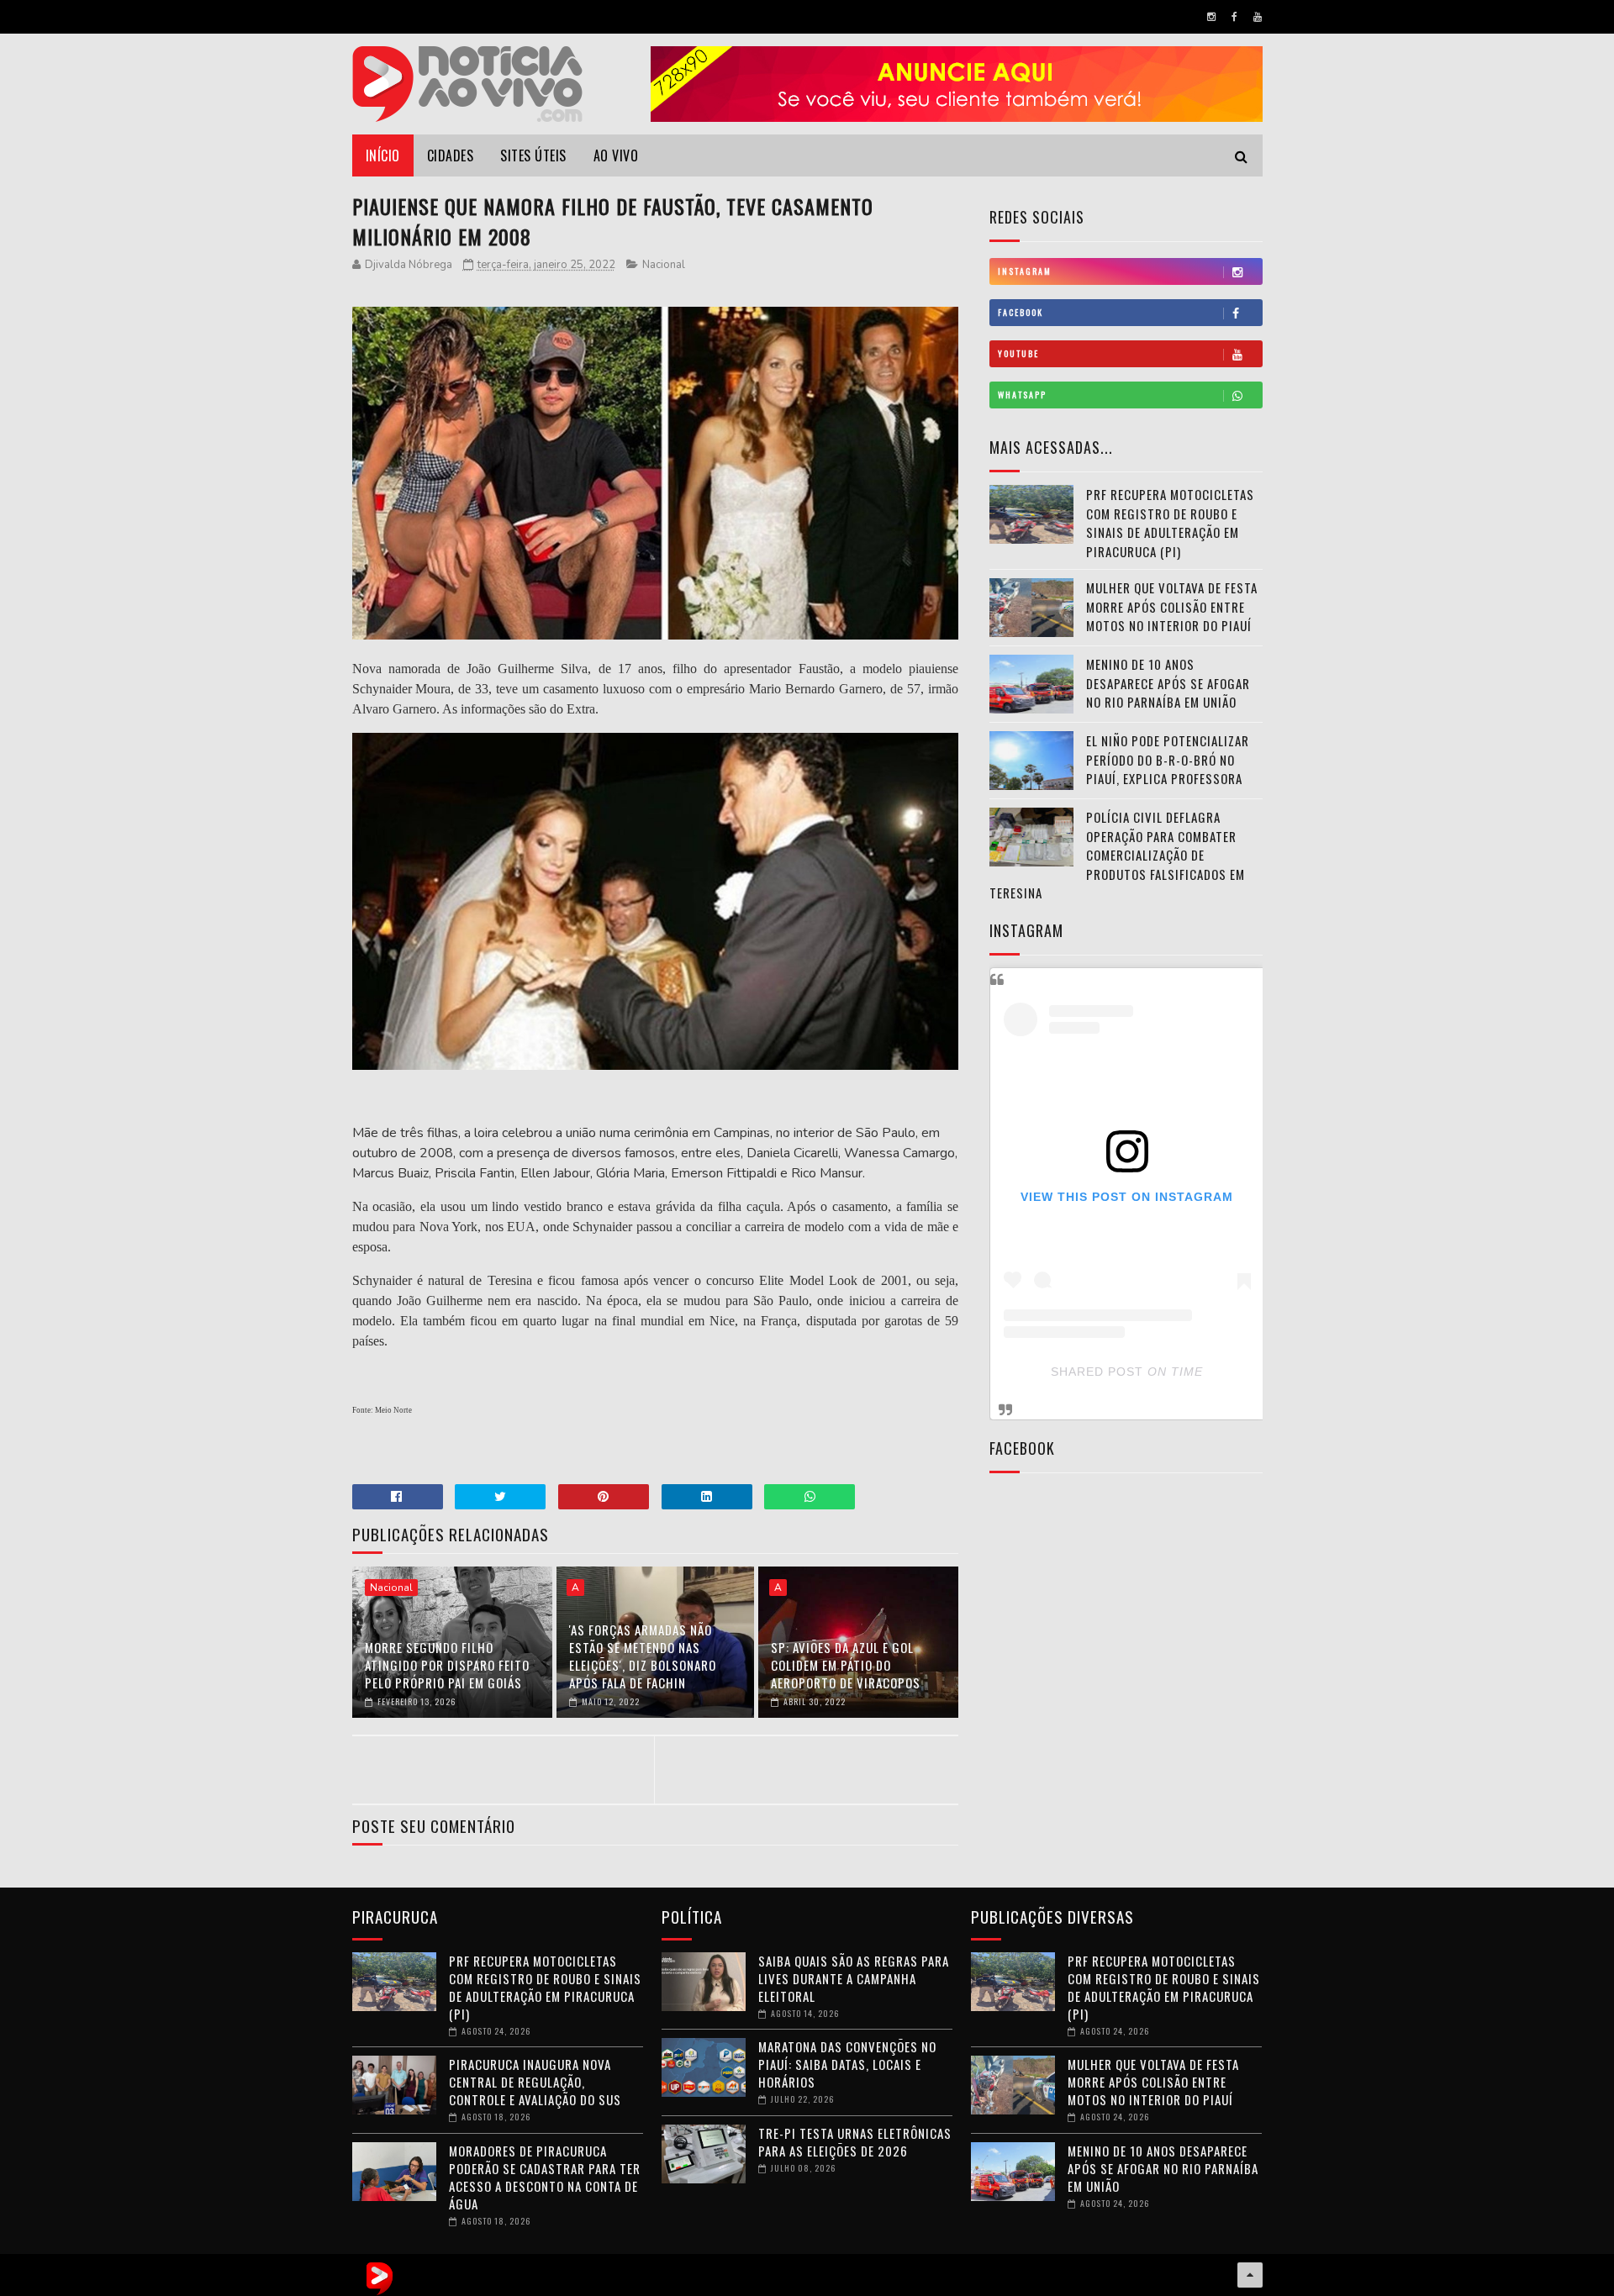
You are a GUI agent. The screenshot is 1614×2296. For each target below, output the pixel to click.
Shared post (1097, 1372)
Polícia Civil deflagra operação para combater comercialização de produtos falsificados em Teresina (1117, 855)
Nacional (664, 265)
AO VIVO (616, 155)
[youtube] (1258, 17)
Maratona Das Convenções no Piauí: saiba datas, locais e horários (847, 2064)
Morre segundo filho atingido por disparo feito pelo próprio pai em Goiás (447, 1665)
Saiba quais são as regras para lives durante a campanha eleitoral (854, 1978)
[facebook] (1234, 17)
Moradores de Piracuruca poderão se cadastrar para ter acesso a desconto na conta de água (545, 2177)
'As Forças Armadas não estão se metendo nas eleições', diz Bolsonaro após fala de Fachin (643, 1656)
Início (383, 155)
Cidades (451, 155)
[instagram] (1211, 17)
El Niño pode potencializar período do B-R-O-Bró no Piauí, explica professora (1168, 759)
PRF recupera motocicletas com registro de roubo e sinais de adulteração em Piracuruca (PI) (1170, 523)
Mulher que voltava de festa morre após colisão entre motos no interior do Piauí (1172, 606)
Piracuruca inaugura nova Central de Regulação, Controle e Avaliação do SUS (535, 2082)
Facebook (1021, 312)
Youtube (1018, 353)
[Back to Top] (1250, 2275)
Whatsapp (1022, 395)
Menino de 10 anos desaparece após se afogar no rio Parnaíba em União (1168, 683)
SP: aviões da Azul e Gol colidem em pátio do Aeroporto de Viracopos (846, 1665)
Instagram (1025, 271)
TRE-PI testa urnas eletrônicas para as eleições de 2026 (855, 2142)
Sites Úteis (533, 155)
